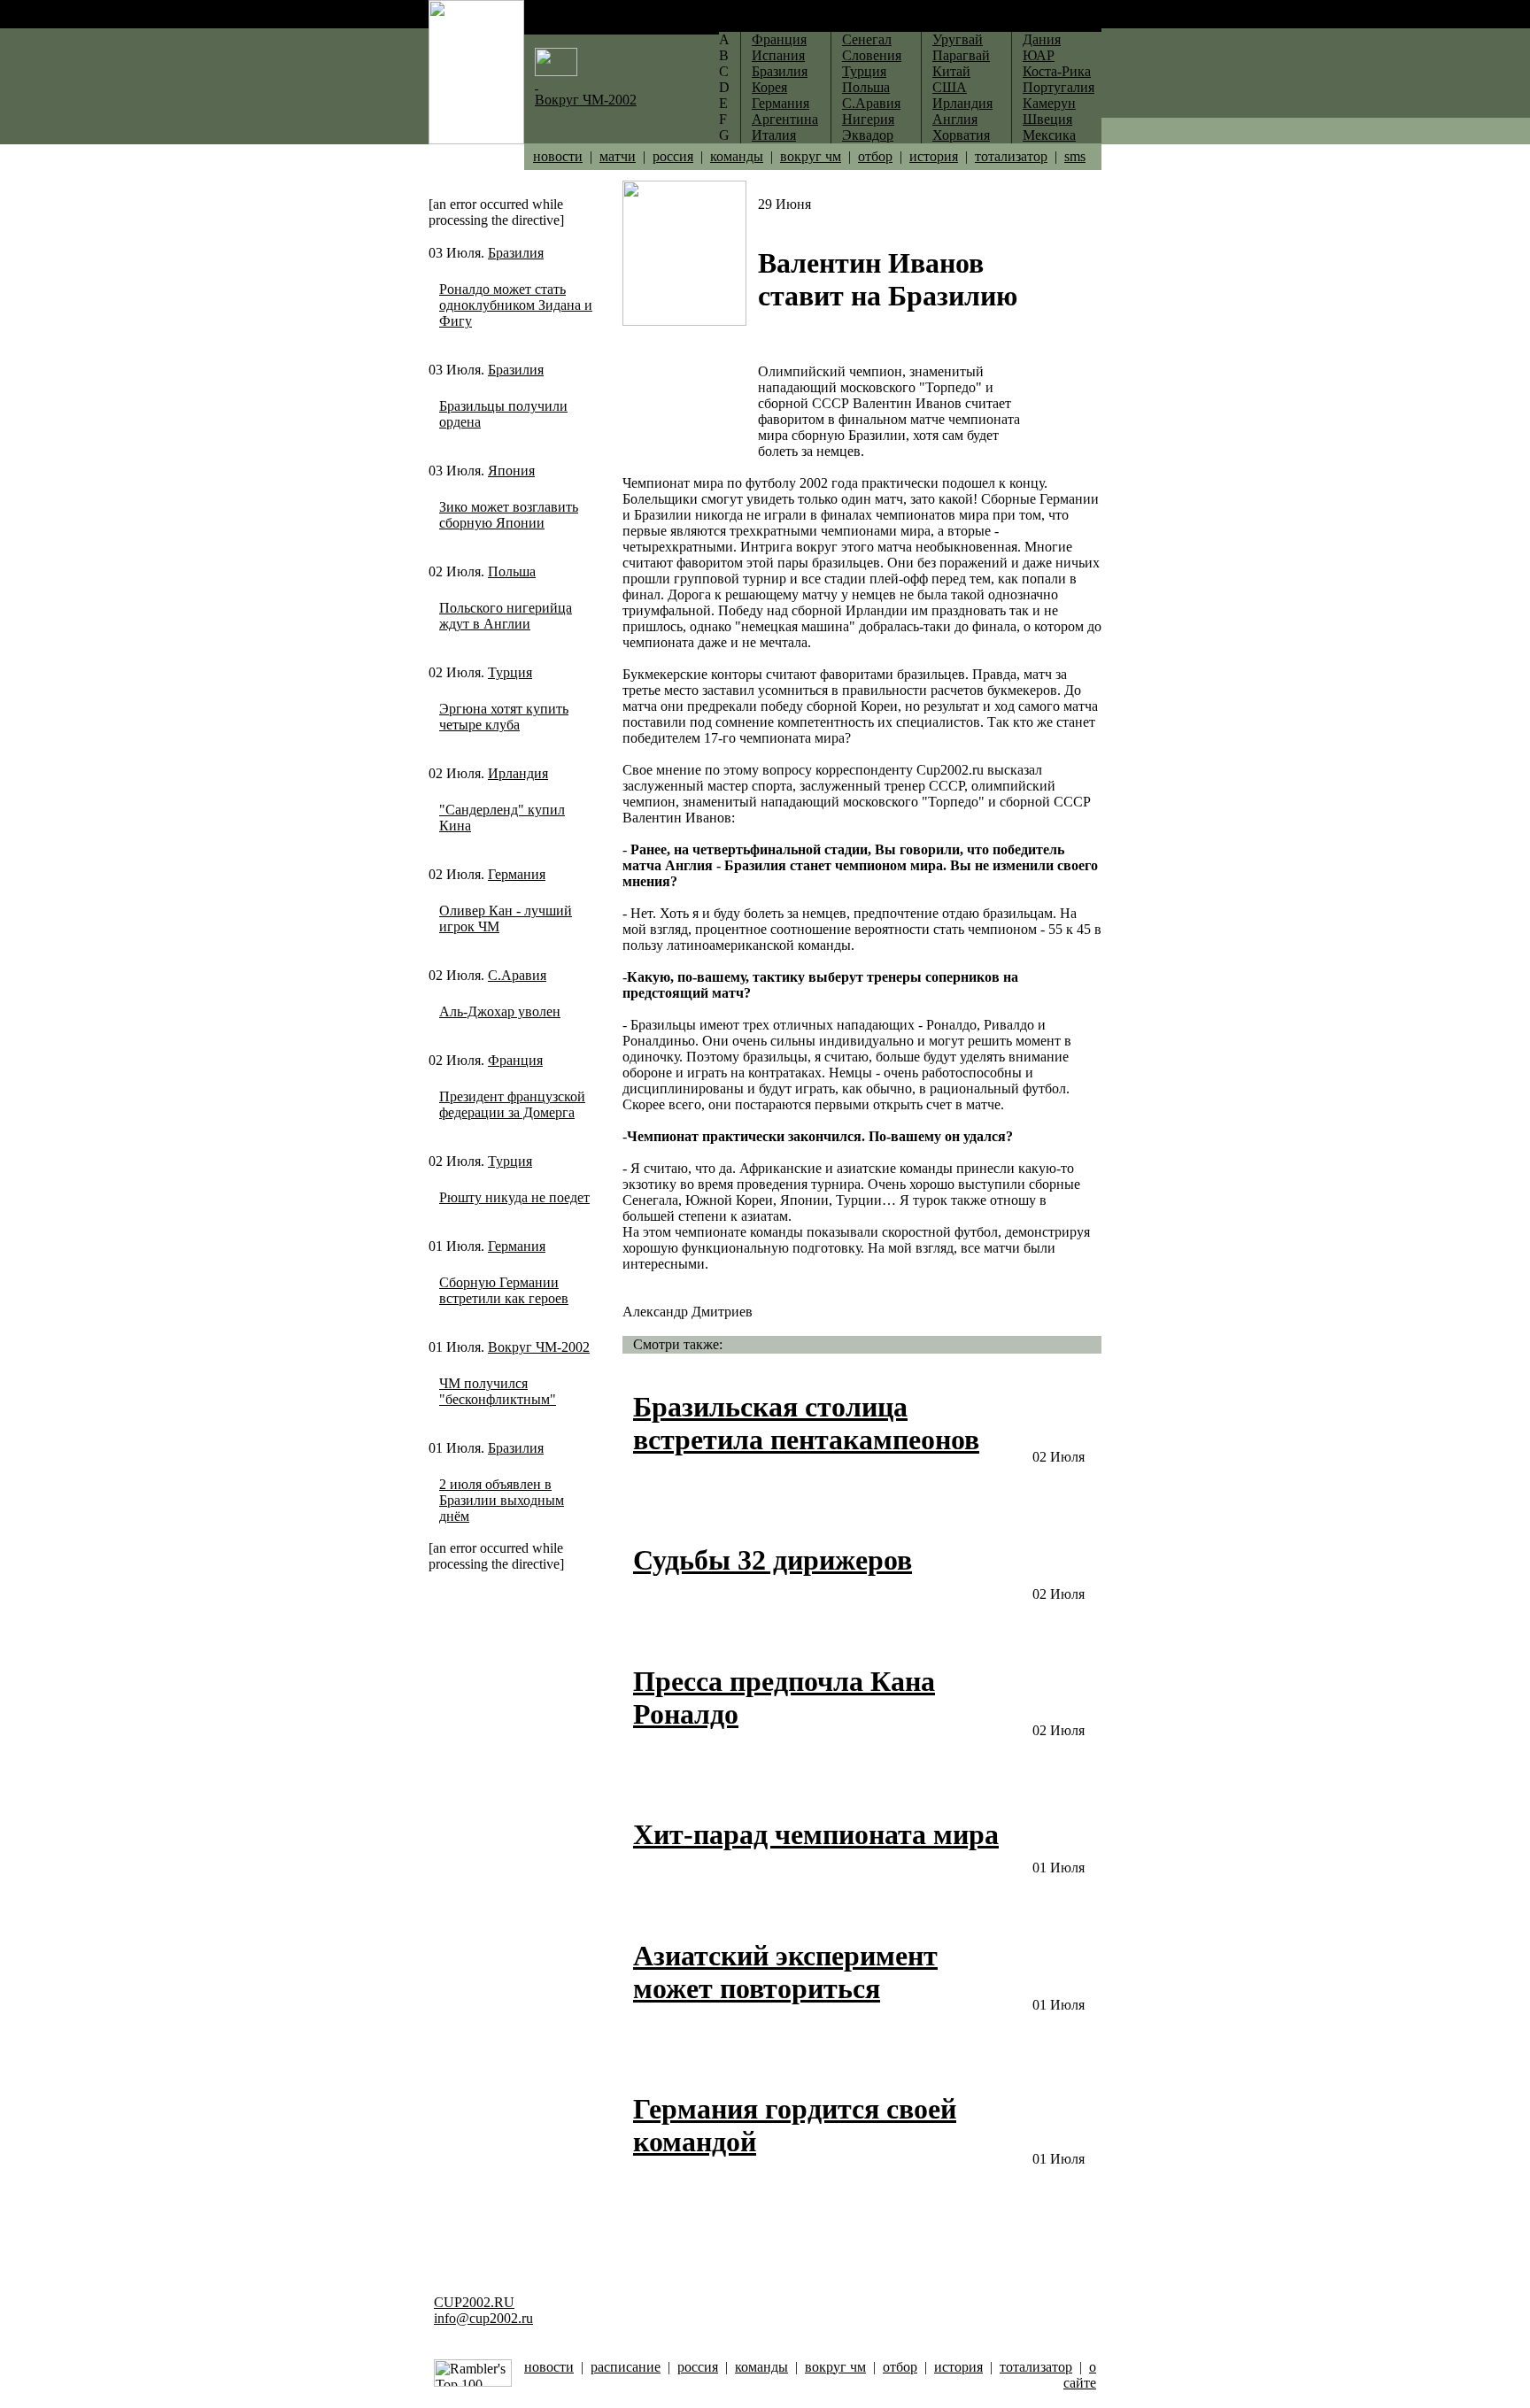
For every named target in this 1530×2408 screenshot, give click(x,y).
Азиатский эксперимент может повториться (785, 1972)
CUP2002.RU (474, 2302)
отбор (875, 156)
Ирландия (518, 773)
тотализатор (1011, 156)
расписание (626, 2367)
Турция (510, 672)
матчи (618, 156)
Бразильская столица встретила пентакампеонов (806, 1423)
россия (673, 156)
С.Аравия (517, 975)
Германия (517, 874)
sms (1075, 156)
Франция (515, 1060)
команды (737, 156)
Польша (512, 571)
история (934, 156)
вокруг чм (811, 156)
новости (558, 156)
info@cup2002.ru (483, 2318)
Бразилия (516, 253)
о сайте (1080, 2375)
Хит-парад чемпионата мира (816, 1834)
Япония (511, 471)
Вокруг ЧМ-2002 (539, 1347)
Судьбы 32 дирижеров (773, 1560)
